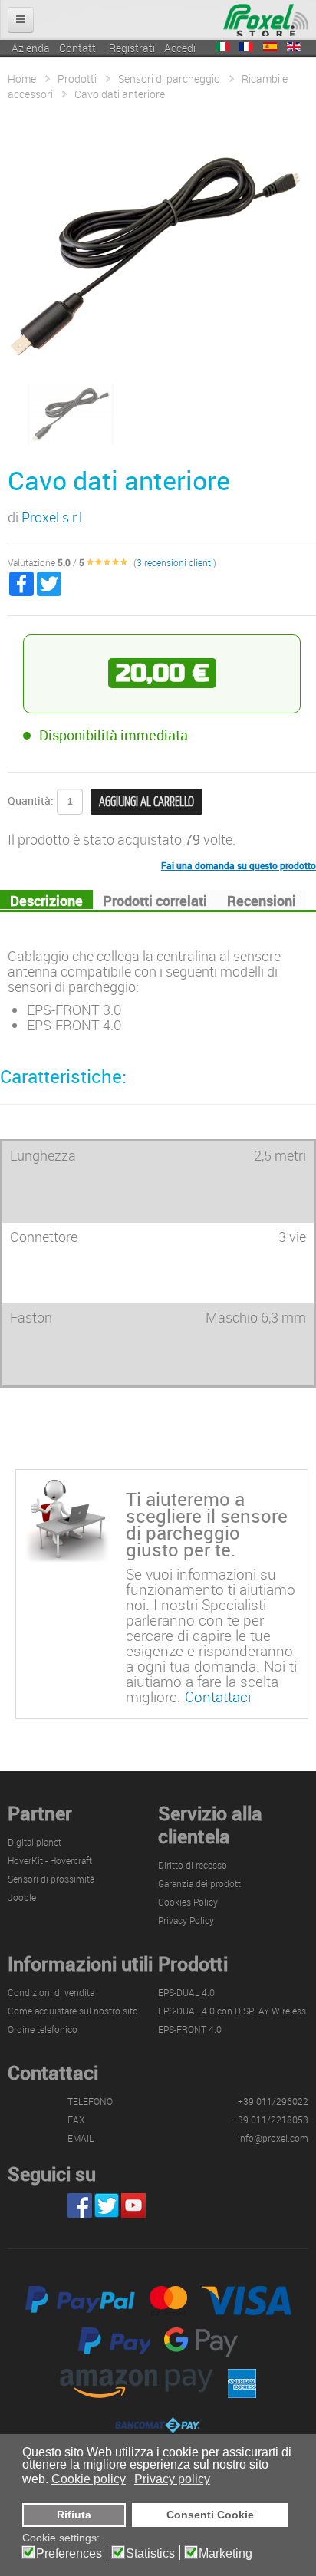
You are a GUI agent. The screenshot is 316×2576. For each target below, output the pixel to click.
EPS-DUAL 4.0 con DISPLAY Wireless (232, 2011)
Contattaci (218, 1696)
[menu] (21, 20)
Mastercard (168, 2301)
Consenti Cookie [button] (210, 2515)
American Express (242, 2383)
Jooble (22, 1897)
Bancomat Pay (158, 2425)
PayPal (80, 2301)
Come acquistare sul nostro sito (73, 2011)
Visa (247, 2301)
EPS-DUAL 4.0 (186, 1992)
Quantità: (31, 800)
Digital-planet (35, 1842)
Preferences (69, 2554)
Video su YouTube (133, 2205)
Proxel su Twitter (107, 2205)
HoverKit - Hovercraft (50, 1860)
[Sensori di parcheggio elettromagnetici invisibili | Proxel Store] (266, 19)
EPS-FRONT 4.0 (190, 2029)
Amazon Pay (137, 2383)
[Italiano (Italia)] (222, 47)
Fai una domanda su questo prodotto (239, 865)
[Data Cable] (71, 413)
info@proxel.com (273, 2138)
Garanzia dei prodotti (201, 1883)
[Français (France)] (246, 47)
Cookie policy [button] (89, 2479)
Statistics (150, 2554)
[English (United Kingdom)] (294, 47)
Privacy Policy (186, 1920)
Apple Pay (114, 2342)
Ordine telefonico (43, 2029)
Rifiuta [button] (74, 2515)
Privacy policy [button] (172, 2479)
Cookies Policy (188, 1902)
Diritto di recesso (193, 1865)
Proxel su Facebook (80, 2205)
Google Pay (201, 2342)
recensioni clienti (175, 562)
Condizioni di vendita (51, 1992)
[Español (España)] (270, 47)
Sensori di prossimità (51, 1879)
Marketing (225, 2554)
